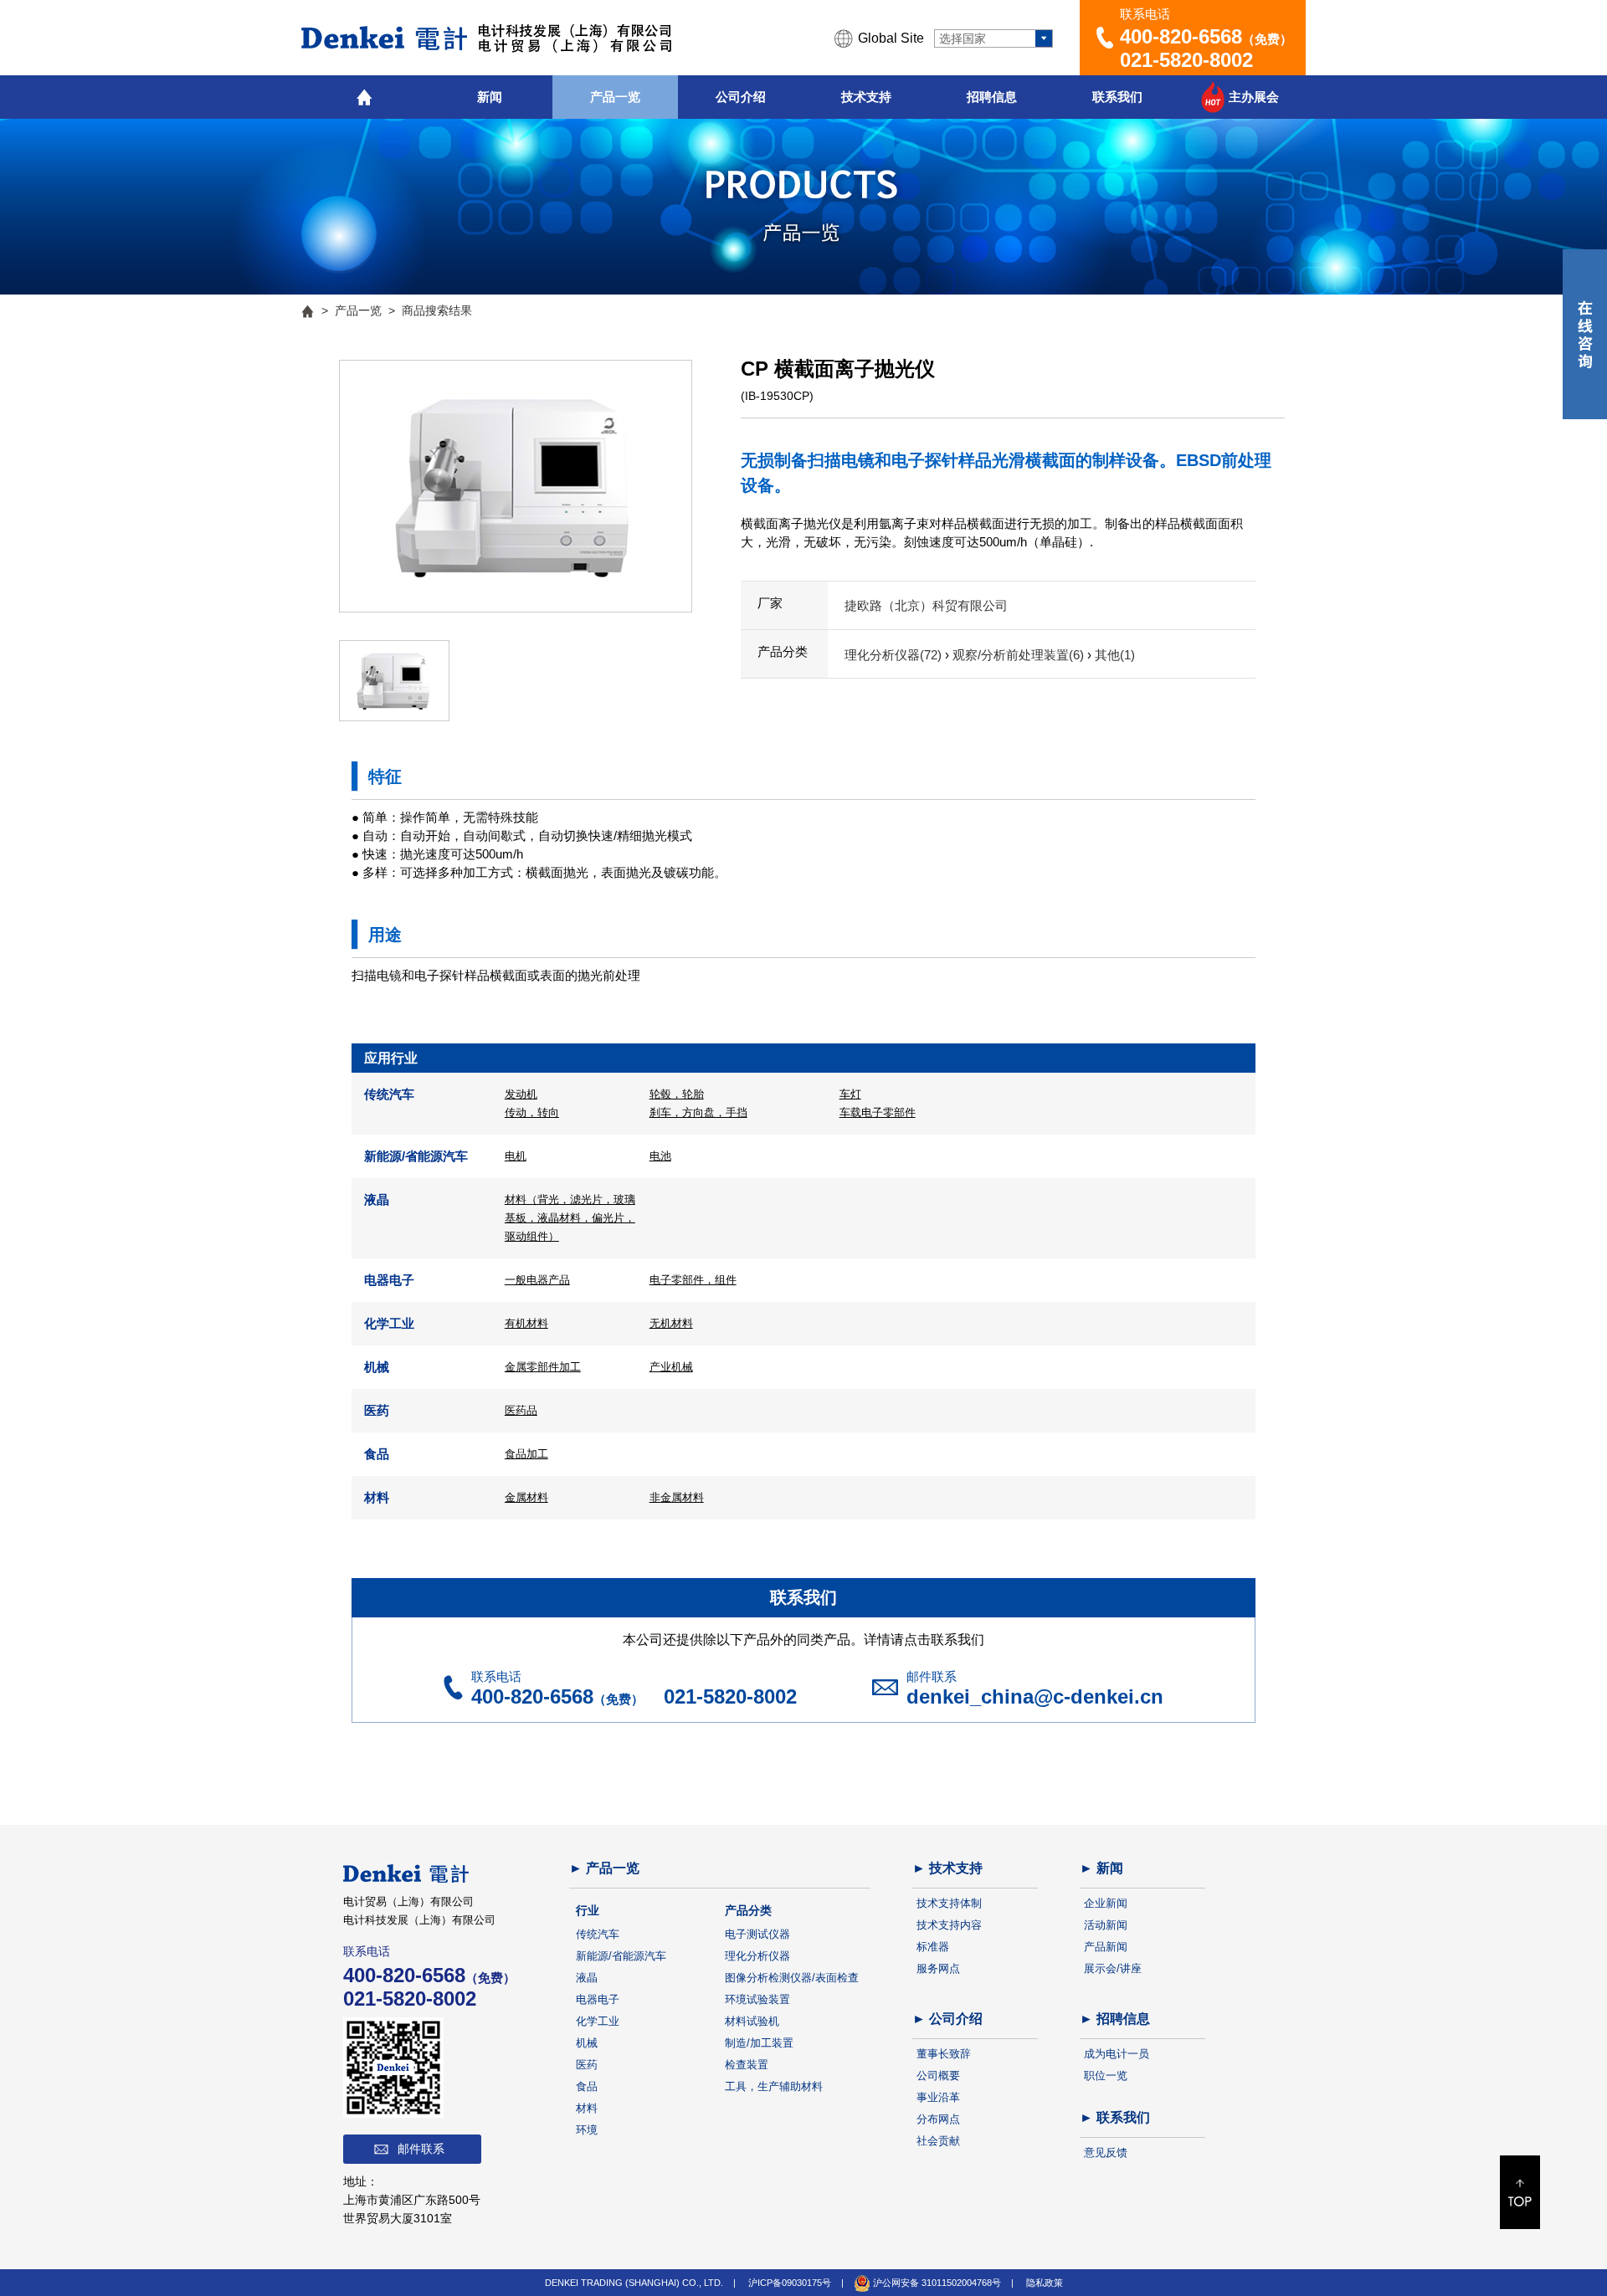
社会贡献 (938, 2141)
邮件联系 (421, 2149)
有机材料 (526, 1323)
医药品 (521, 1410)
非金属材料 (677, 1497)
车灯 (850, 1094)
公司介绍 (741, 97)
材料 (587, 2108)
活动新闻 (1106, 1925)
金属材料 (526, 1497)
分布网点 (938, 2119)
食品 (587, 2086)
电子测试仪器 (757, 1934)
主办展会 (1254, 97)
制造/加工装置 (759, 2043)
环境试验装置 (757, 1999)
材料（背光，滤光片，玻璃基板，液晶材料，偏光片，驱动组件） (570, 1218)
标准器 (933, 1947)
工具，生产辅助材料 (774, 2086)
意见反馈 (1106, 2152)
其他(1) (1115, 655)
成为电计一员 (1117, 2054)
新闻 (490, 97)
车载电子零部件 (878, 1112)
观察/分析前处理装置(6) (1020, 655)
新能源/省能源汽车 (621, 1956)
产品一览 (615, 97)
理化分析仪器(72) (895, 655)
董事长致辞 (944, 2054)
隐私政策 (1045, 2283)
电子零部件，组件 (693, 1280)
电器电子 (598, 1999)
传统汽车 (598, 1934)
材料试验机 (752, 2021)
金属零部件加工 (543, 1367)
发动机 (521, 1094)
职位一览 (1106, 2076)
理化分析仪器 (757, 1956)
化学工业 (598, 2021)
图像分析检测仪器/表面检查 (792, 1978)
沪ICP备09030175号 (790, 2283)
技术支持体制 (949, 1903)
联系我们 (1117, 97)
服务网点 (938, 1968)
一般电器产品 (537, 1280)
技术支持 (866, 97)
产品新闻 (1106, 1947)
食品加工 (526, 1454)
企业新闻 (1106, 1903)
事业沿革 (938, 2097)
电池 (660, 1156)
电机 (516, 1156)
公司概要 (938, 2076)
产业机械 (671, 1367)
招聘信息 (992, 97)
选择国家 (963, 38)
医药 (587, 2065)
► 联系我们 (1115, 2117)
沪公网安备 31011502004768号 (936, 2283)
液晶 (587, 1978)
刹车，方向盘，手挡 (698, 1112)
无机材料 (671, 1323)
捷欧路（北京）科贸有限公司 (926, 605)
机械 (587, 2043)
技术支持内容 (949, 1925)
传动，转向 (532, 1112)
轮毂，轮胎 (677, 1094)
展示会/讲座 (1113, 1968)
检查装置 (747, 2065)
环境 (587, 2130)
